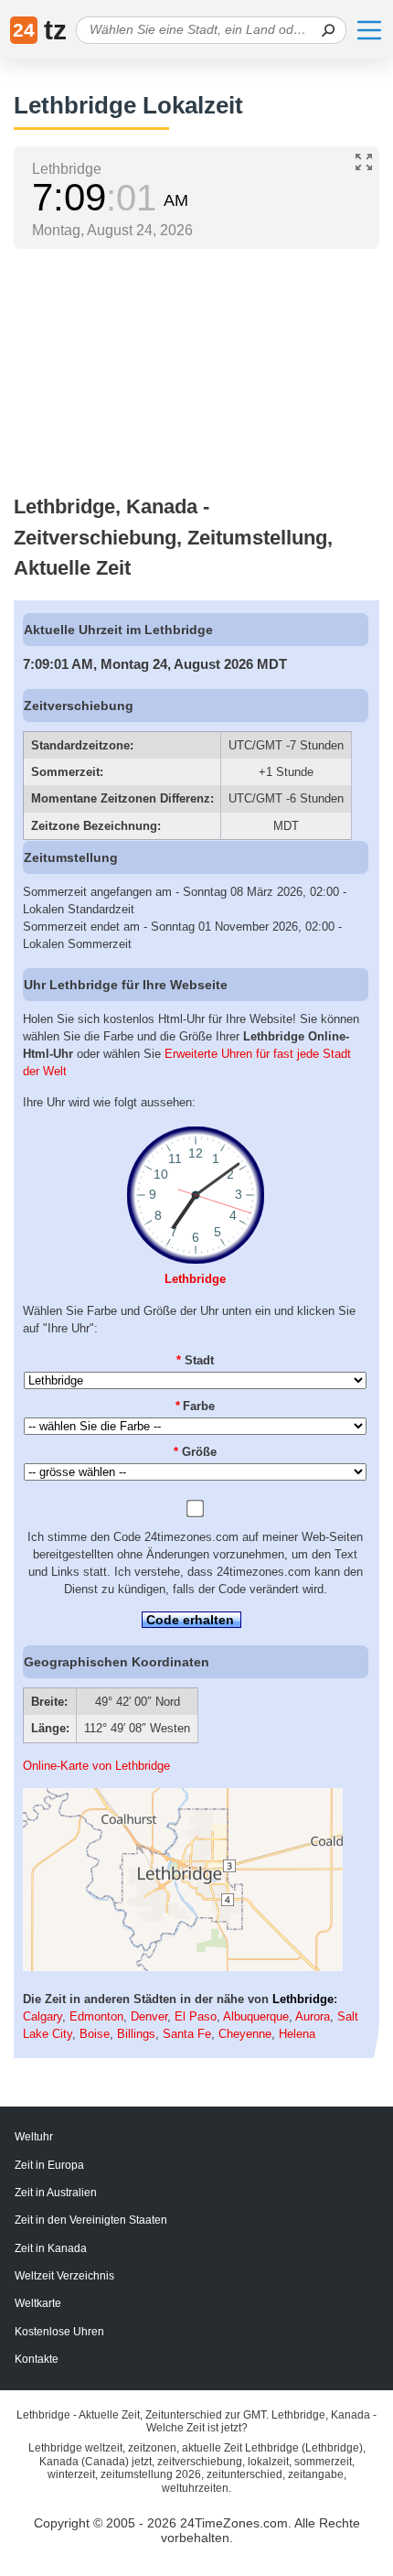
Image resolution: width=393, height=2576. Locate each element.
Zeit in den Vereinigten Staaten (91, 2220)
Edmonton (96, 2016)
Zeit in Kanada (51, 2248)
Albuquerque (256, 2016)
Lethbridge (195, 1279)
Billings (136, 2034)
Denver (149, 2016)
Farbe (196, 1406)
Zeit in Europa (49, 2165)
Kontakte (37, 2359)
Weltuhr (34, 2137)
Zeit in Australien (56, 2193)
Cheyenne (245, 2034)
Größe (195, 1452)
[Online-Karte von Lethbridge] (183, 1967)
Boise (95, 2034)
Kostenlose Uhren (59, 2332)
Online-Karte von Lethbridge (96, 1766)
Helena (297, 2034)
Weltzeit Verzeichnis (64, 2276)
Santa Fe (187, 2034)
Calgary (42, 2016)
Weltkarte (38, 2303)
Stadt (195, 1360)
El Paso (196, 2016)
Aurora (313, 2016)
